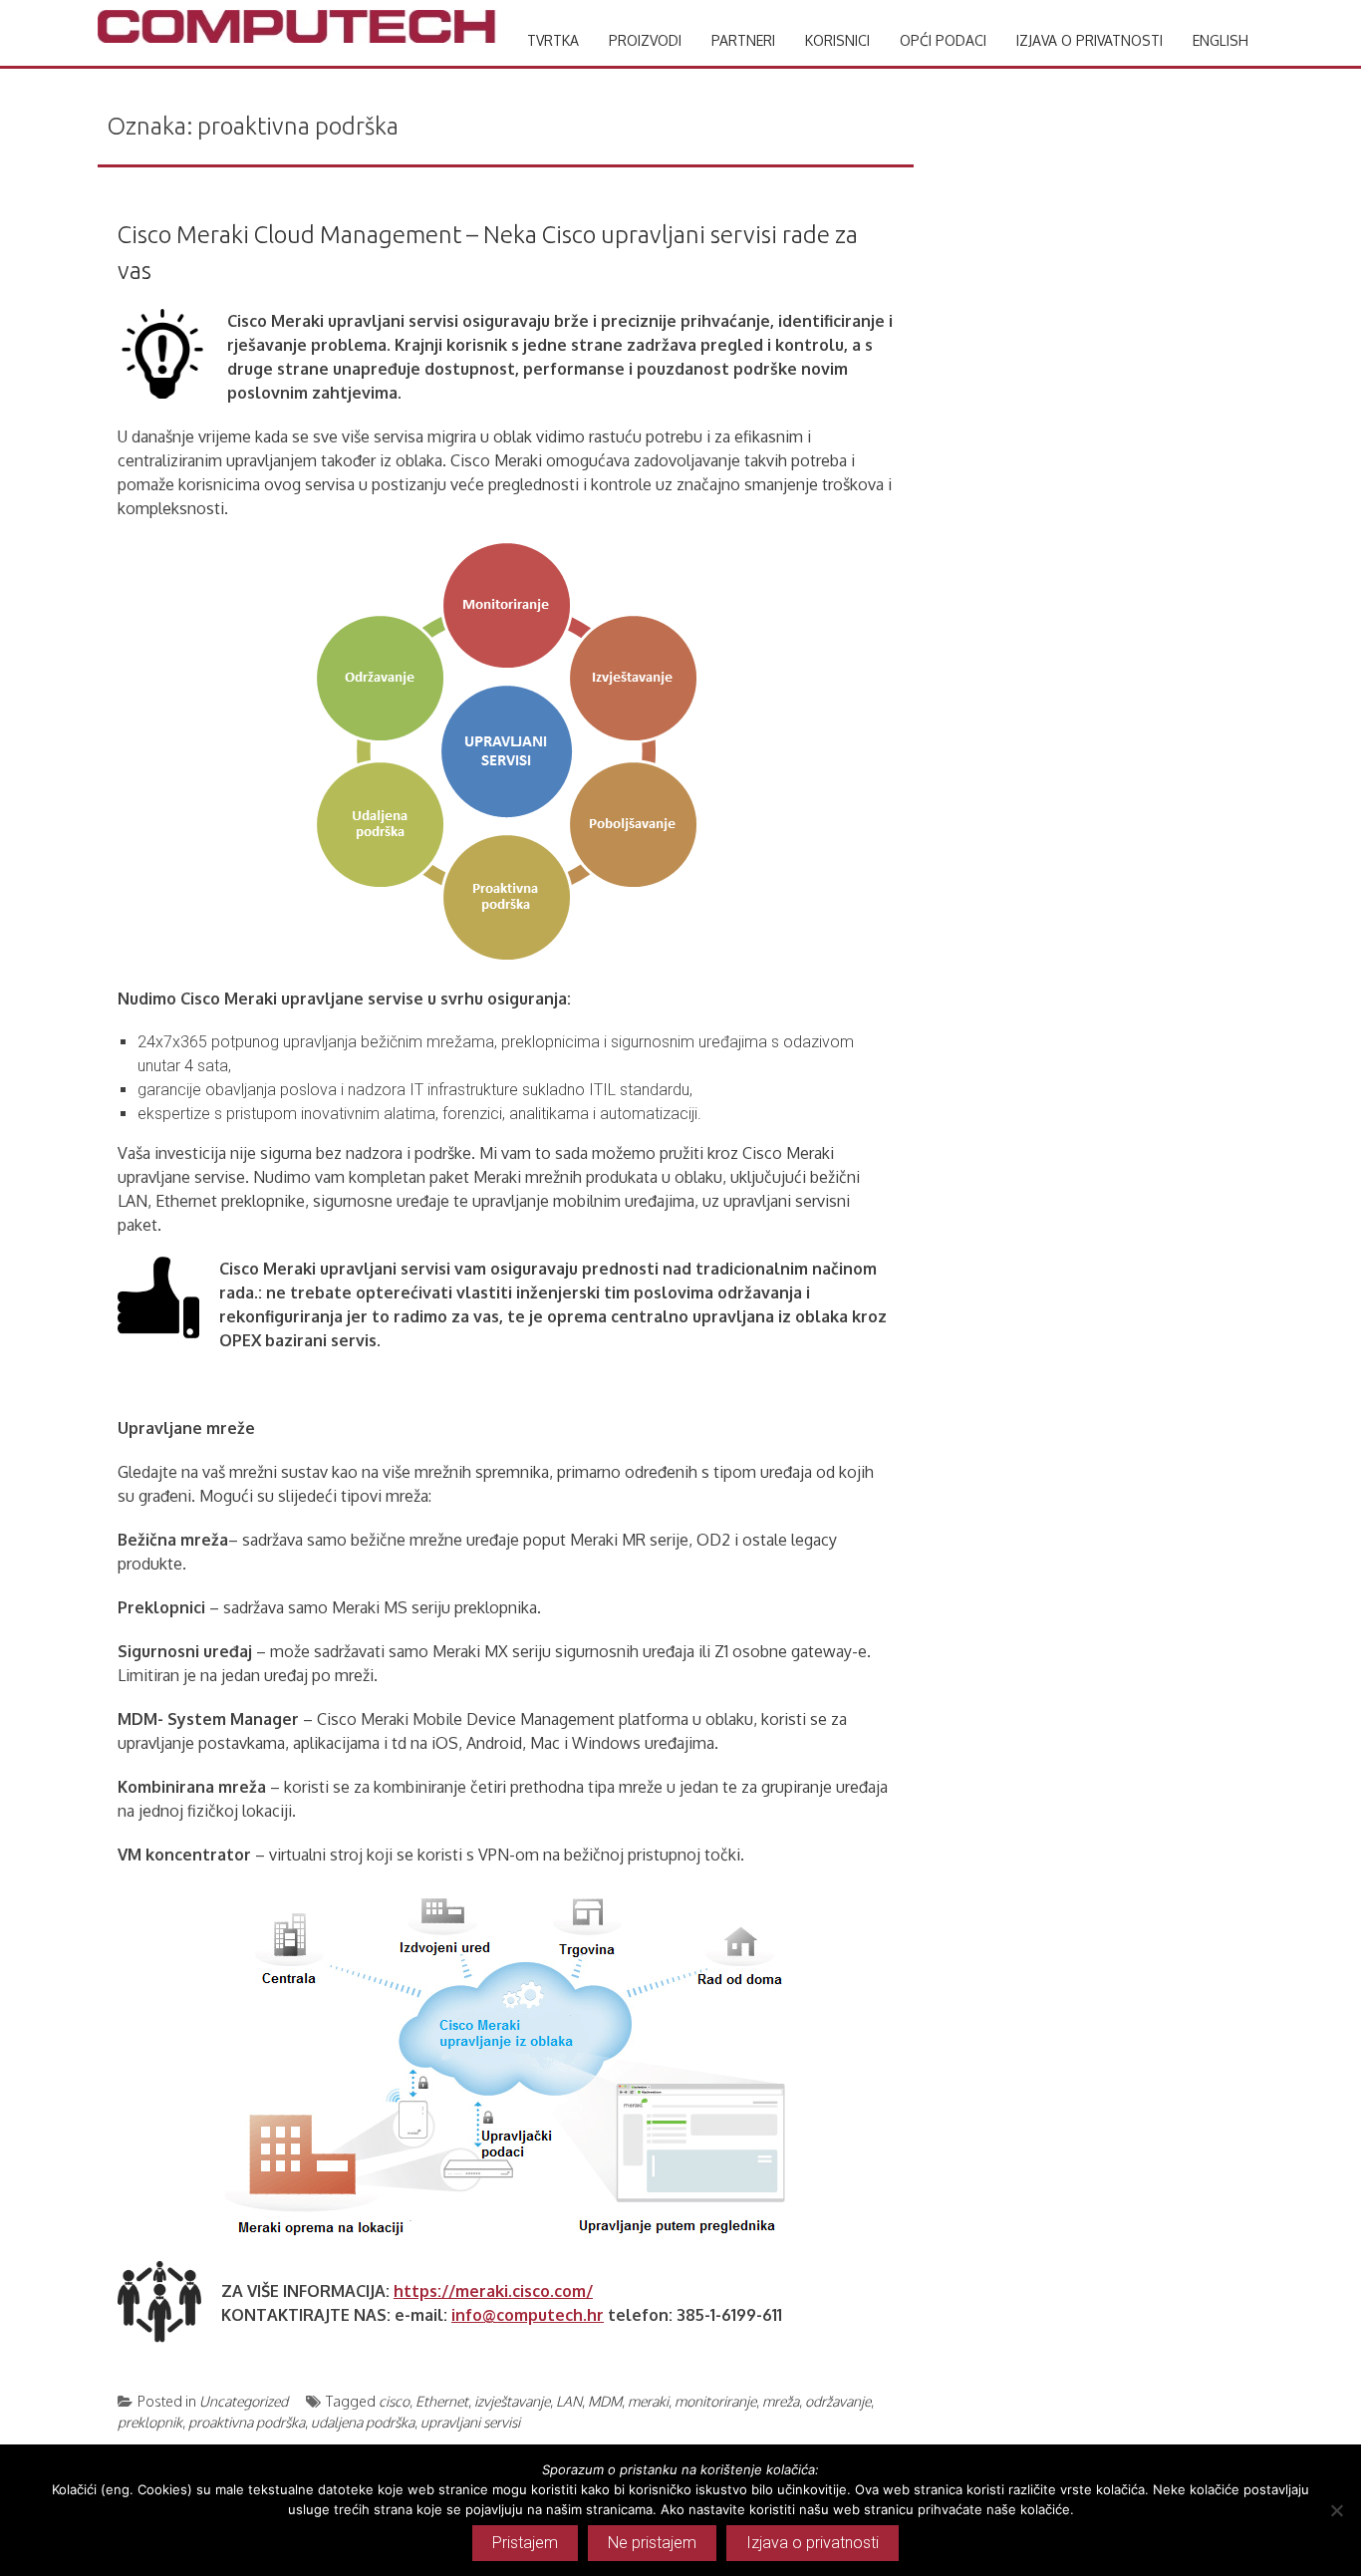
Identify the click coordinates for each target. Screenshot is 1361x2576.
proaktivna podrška (247, 2422)
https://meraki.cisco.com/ (493, 2291)
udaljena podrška (363, 2422)
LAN (569, 2401)
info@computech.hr (528, 2315)
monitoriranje (715, 2401)
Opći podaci (943, 40)
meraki (648, 2401)
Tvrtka (553, 40)
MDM (605, 2401)
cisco (394, 2401)
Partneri (743, 40)
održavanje (838, 2401)
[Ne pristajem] (1336, 2510)
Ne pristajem (652, 2543)
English (1221, 40)
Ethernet (442, 2401)
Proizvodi (645, 40)
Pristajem (525, 2543)
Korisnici (837, 40)
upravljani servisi (470, 2422)
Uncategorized (244, 2401)
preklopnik (150, 2422)
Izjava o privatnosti (1089, 40)
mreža (781, 2401)
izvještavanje (512, 2401)
